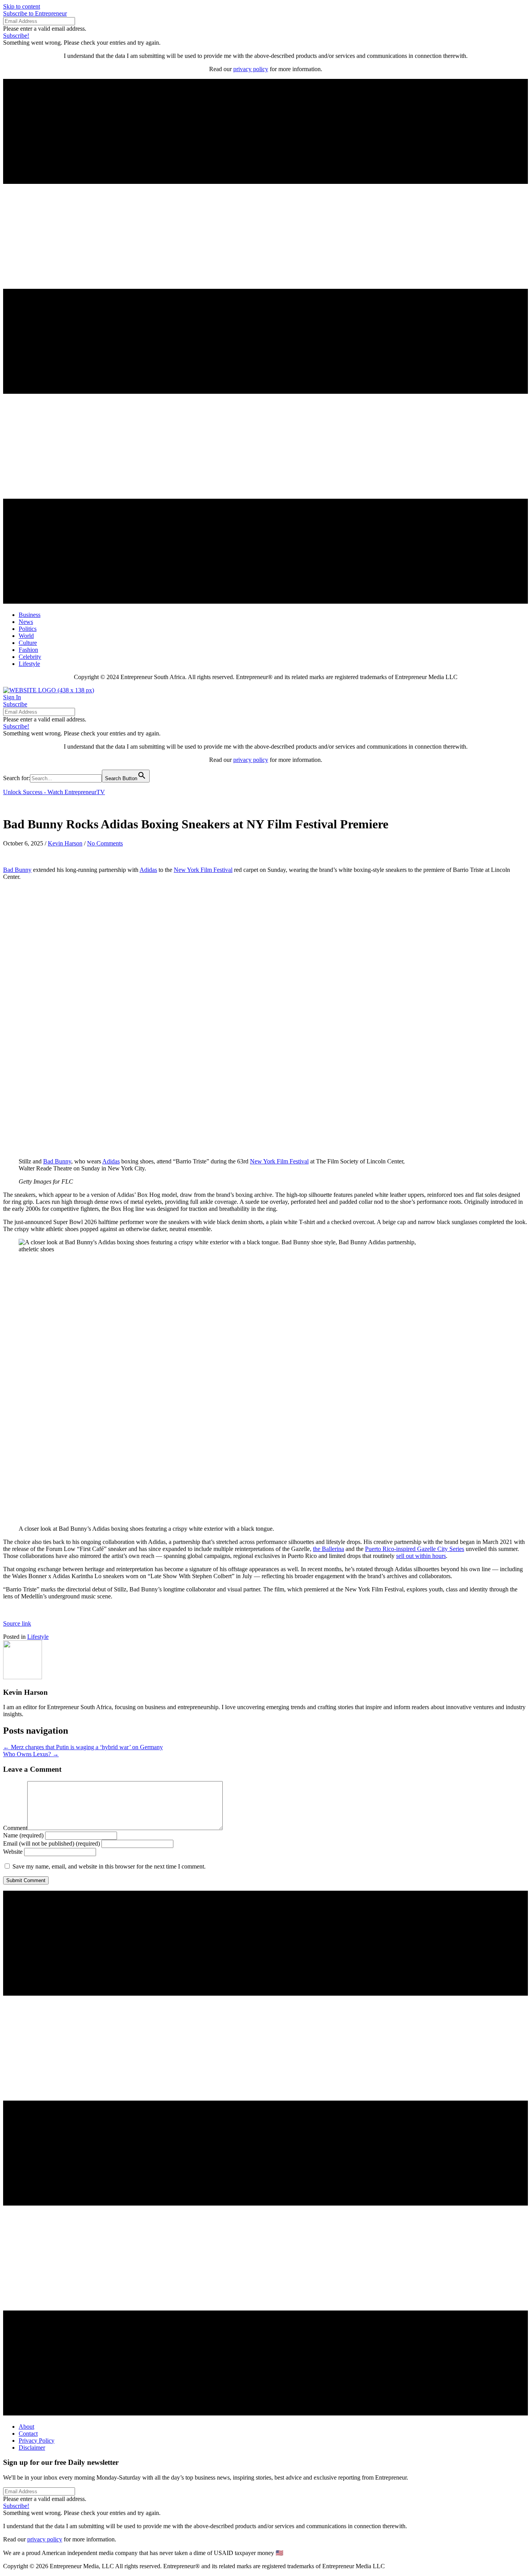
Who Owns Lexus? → (31, 1754)
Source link (17, 1623)
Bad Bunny (17, 870)
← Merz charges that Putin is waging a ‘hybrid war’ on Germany (83, 1747)
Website (13, 1852)
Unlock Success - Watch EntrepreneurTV (54, 792)
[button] (35, 13)
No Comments (105, 843)
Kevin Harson (65, 843)
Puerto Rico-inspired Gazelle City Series (415, 1549)
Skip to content (22, 6)
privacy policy (251, 69)
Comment (15, 1828)
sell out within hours (421, 1556)
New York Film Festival (203, 870)
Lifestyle (38, 1637)
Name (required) (23, 1835)
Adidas (148, 870)
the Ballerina (328, 1549)
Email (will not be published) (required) (52, 1843)
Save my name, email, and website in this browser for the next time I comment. (109, 1866)
